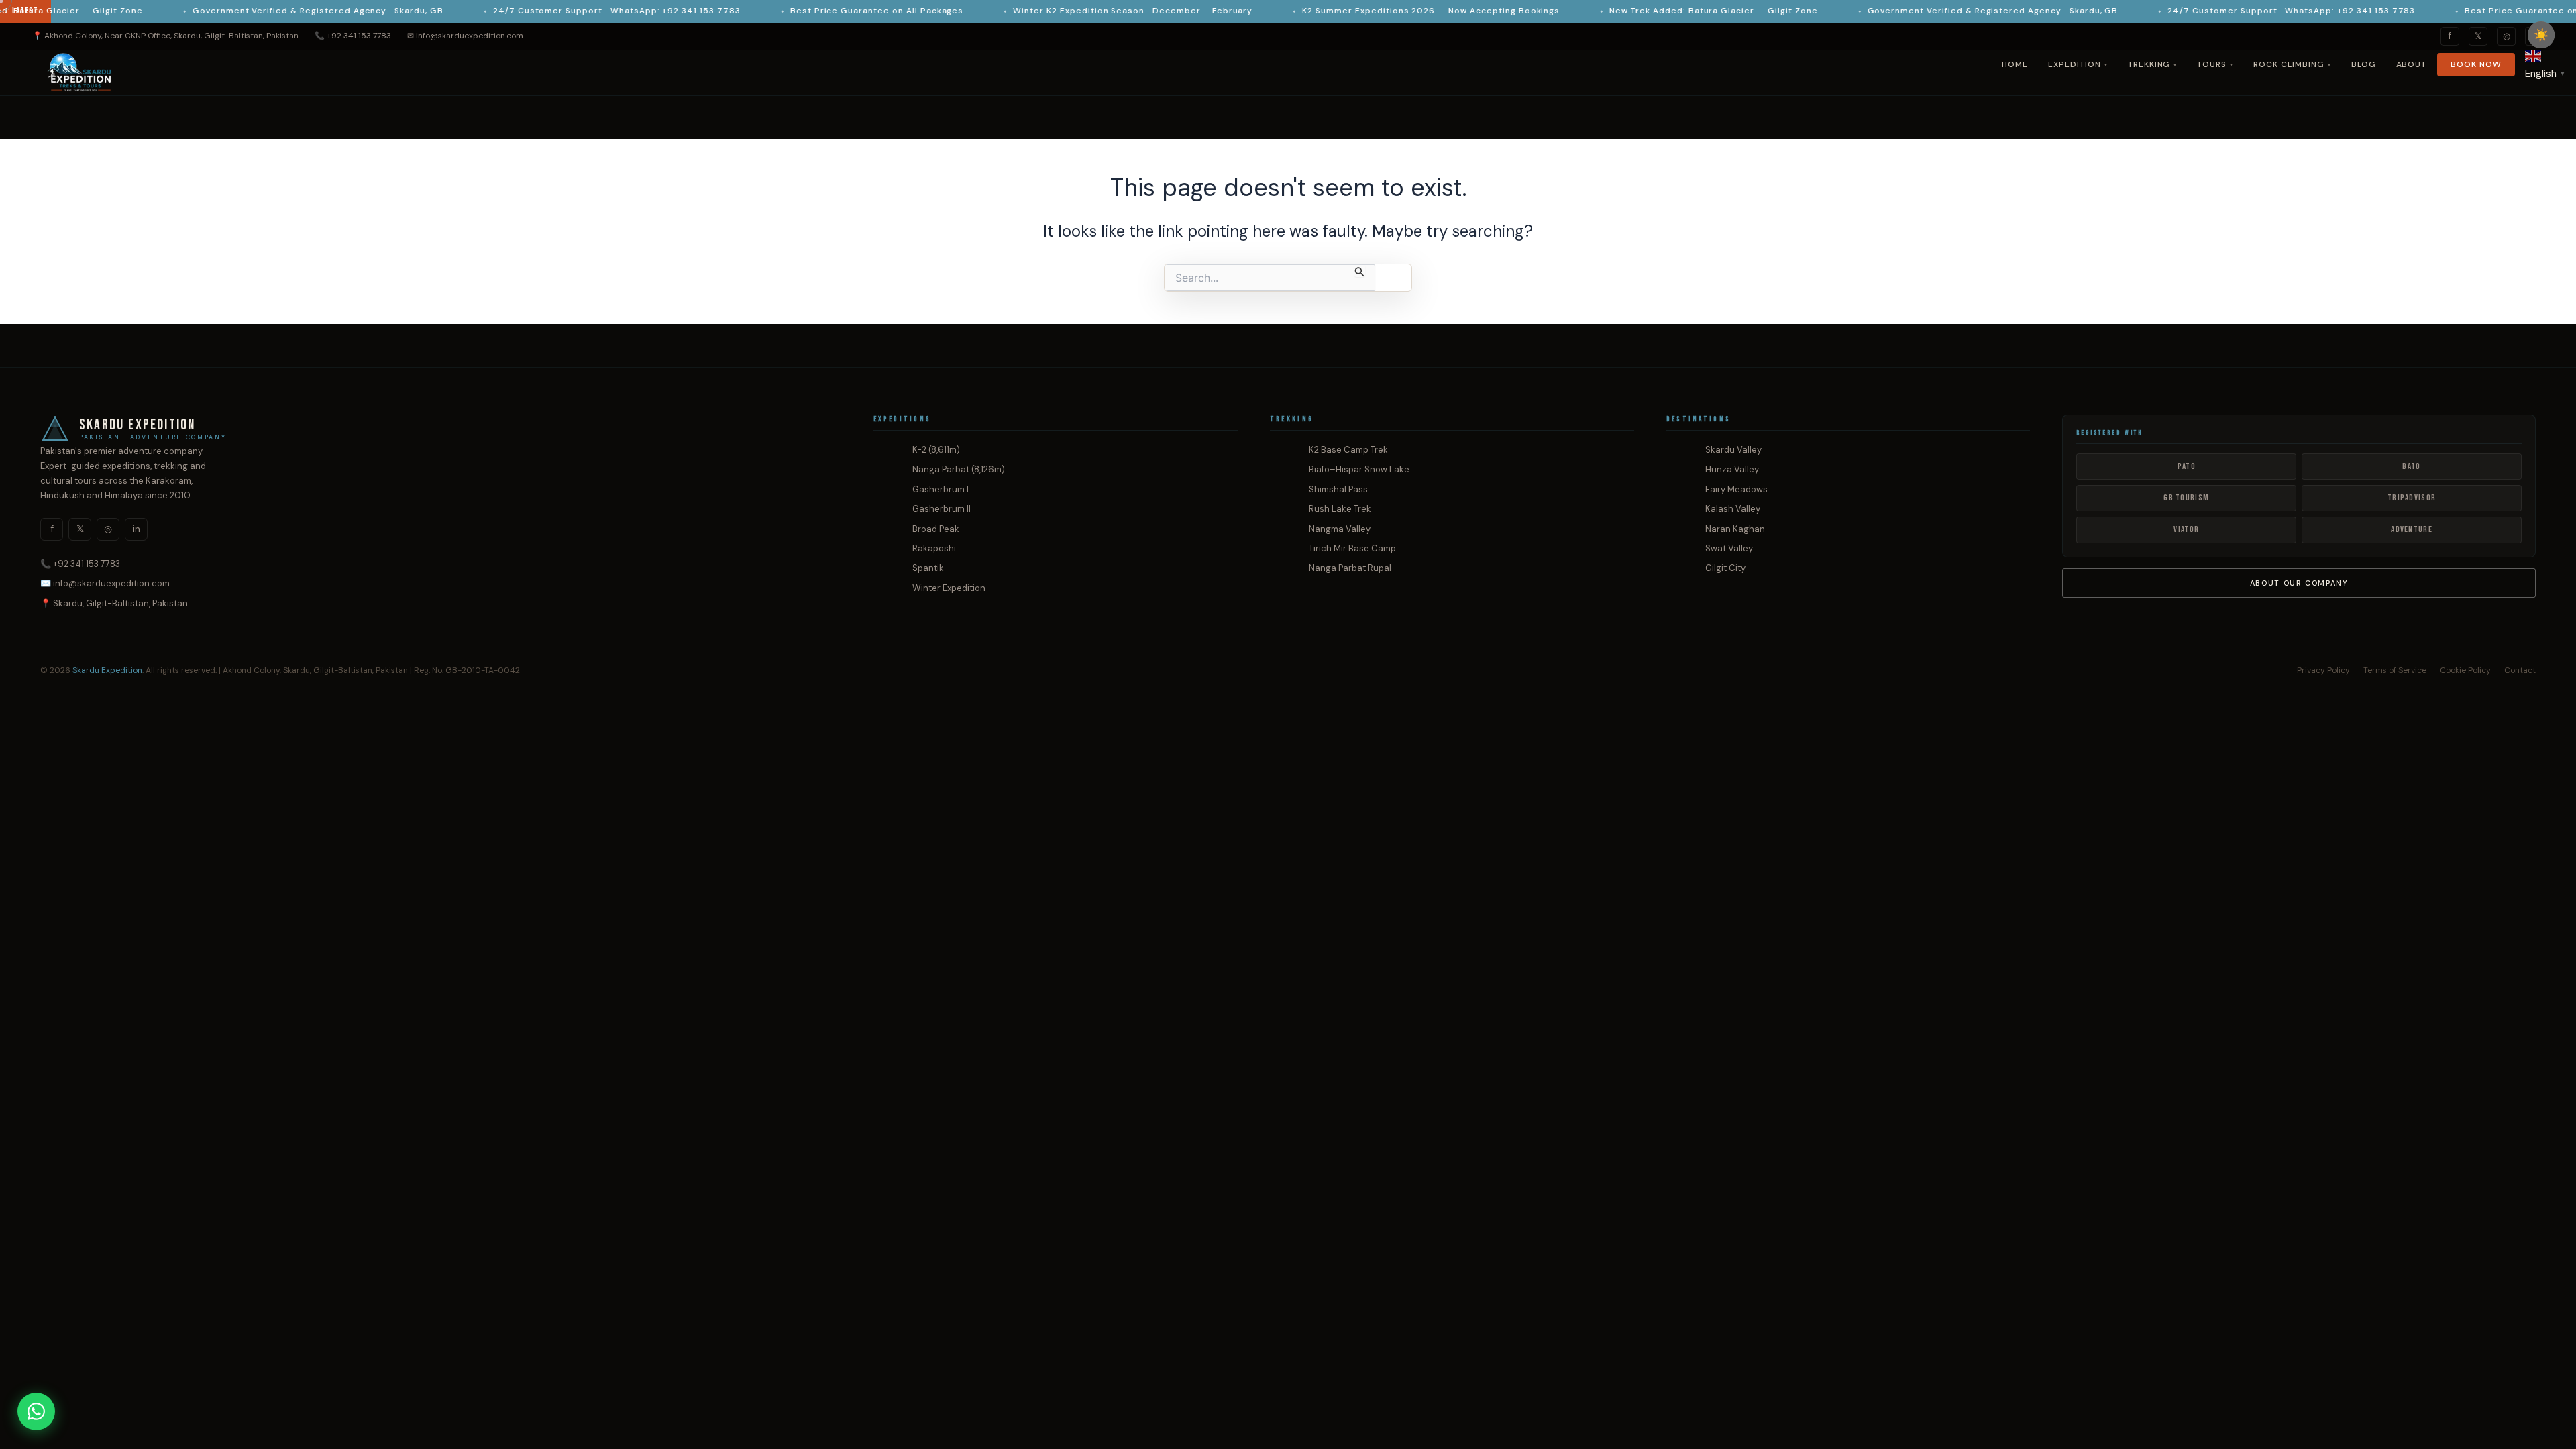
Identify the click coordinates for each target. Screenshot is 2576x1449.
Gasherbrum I (941, 489)
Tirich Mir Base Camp (1352, 548)
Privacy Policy (2323, 670)
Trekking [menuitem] (2153, 64)
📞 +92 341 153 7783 (353, 36)
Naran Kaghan (1735, 529)
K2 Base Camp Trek (1348, 450)
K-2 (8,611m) (936, 450)
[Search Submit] (1360, 271)
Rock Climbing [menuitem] (2292, 64)
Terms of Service (2395, 670)
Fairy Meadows (1736, 489)
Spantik (928, 568)
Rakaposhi (934, 548)
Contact (2520, 670)
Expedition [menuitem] (2078, 64)
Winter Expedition (949, 588)
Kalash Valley (1733, 509)
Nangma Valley (1340, 529)
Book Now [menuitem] (2476, 64)
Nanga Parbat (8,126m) (959, 469)
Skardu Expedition (107, 670)
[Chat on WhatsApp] (36, 1411)
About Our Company (2299, 583)
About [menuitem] (2412, 64)
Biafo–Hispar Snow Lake (1359, 469)
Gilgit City (1725, 568)
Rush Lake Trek (1340, 509)
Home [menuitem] (2015, 64)
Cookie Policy (2465, 670)
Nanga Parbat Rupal (1350, 568)
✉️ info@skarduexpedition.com (105, 583)
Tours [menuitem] (2215, 64)
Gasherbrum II (942, 509)
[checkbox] (2541, 35)
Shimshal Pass (1338, 489)
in (137, 529)
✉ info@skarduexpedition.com (465, 36)
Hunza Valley (1732, 469)
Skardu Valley (1733, 450)
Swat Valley (1729, 548)
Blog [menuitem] (2364, 64)
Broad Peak (936, 529)
